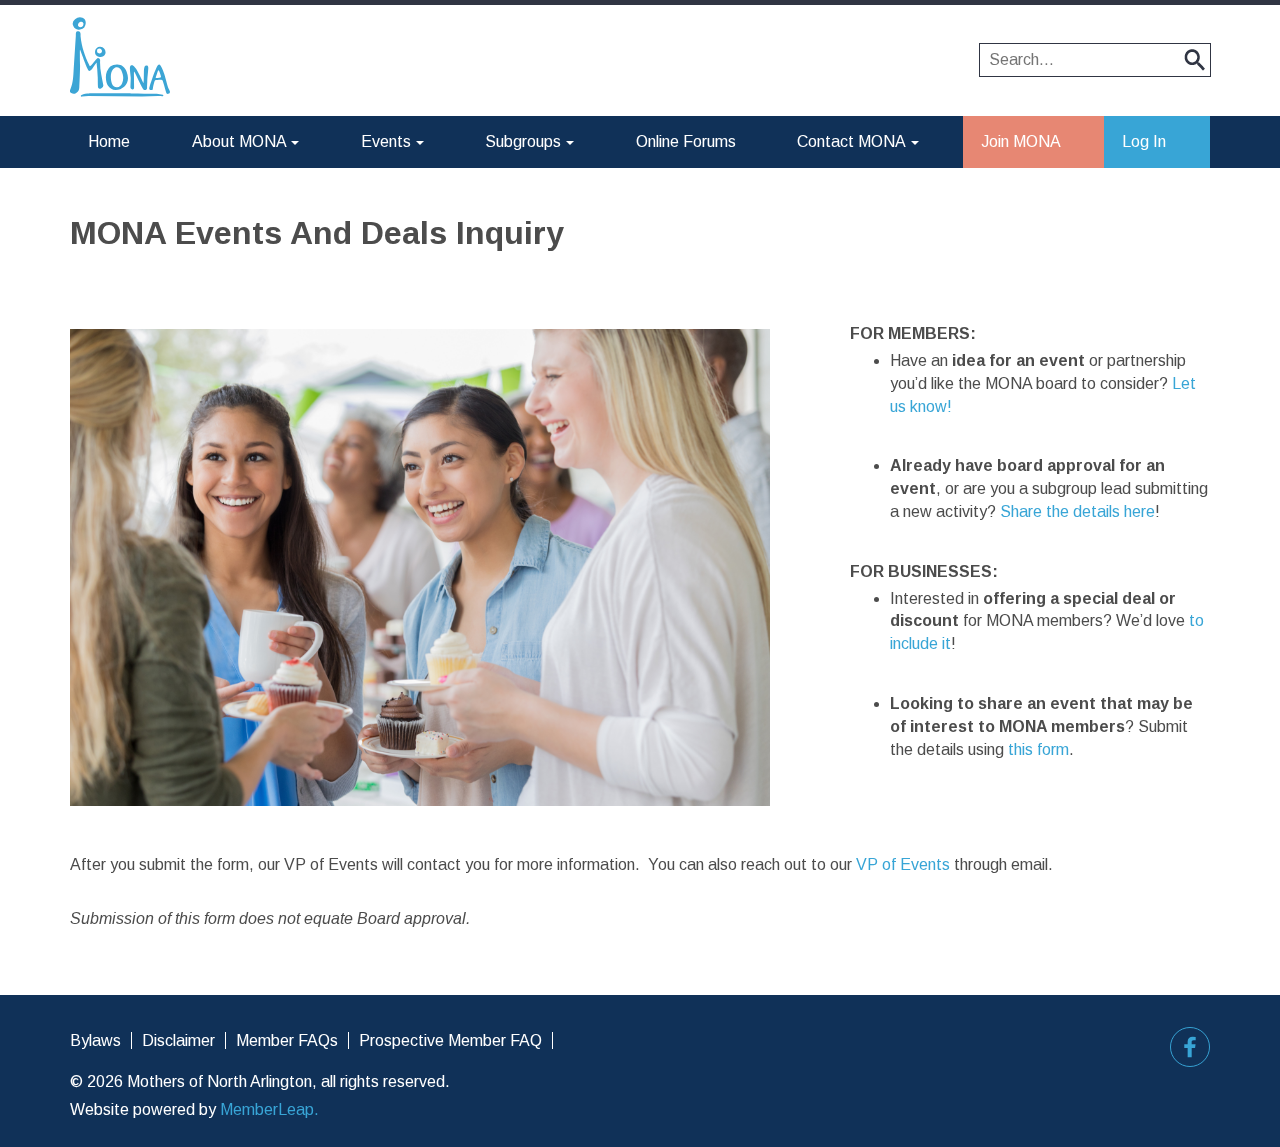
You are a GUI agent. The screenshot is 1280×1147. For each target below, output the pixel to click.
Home (109, 141)
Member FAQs (287, 1040)
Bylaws (95, 1040)
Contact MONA (851, 141)
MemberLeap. (269, 1109)
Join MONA (1021, 141)
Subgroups (523, 141)
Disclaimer (178, 1040)
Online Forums (686, 141)
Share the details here (1077, 511)
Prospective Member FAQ (450, 1040)
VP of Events (903, 864)
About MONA (239, 141)
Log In (1144, 141)
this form (1038, 749)
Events (386, 141)
